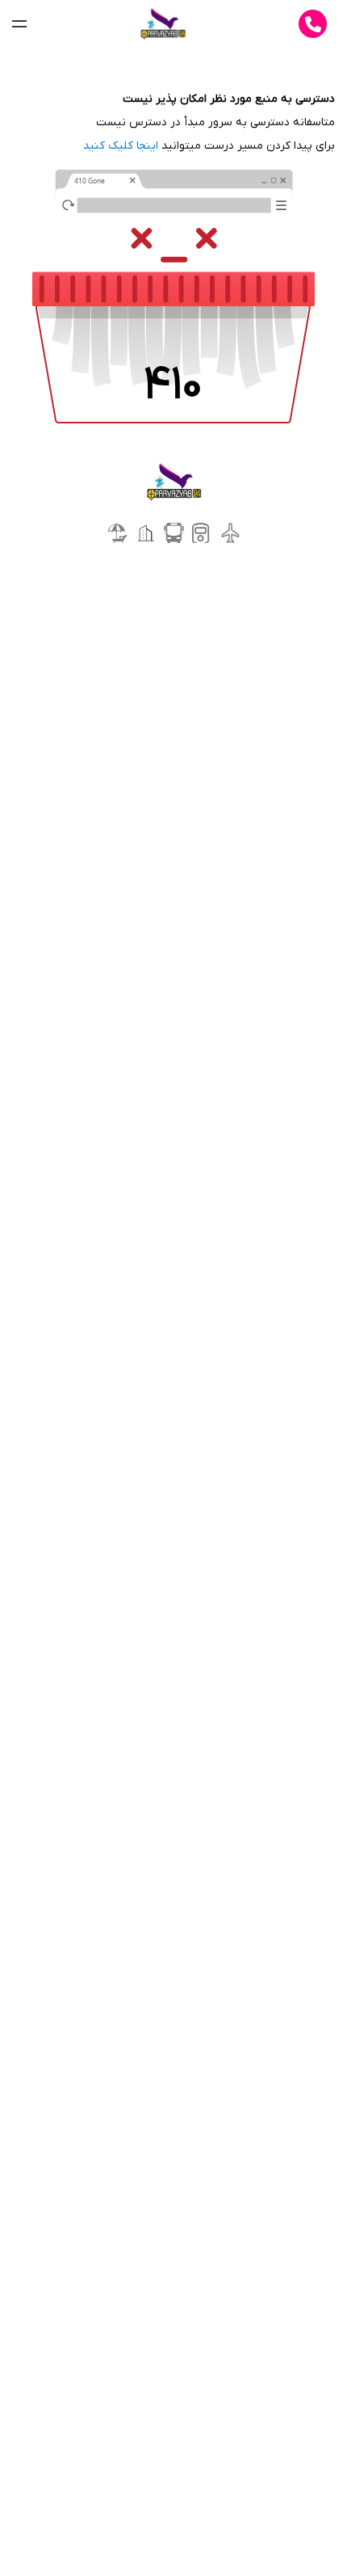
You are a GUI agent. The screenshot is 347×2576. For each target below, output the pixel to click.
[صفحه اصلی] (163, 24)
